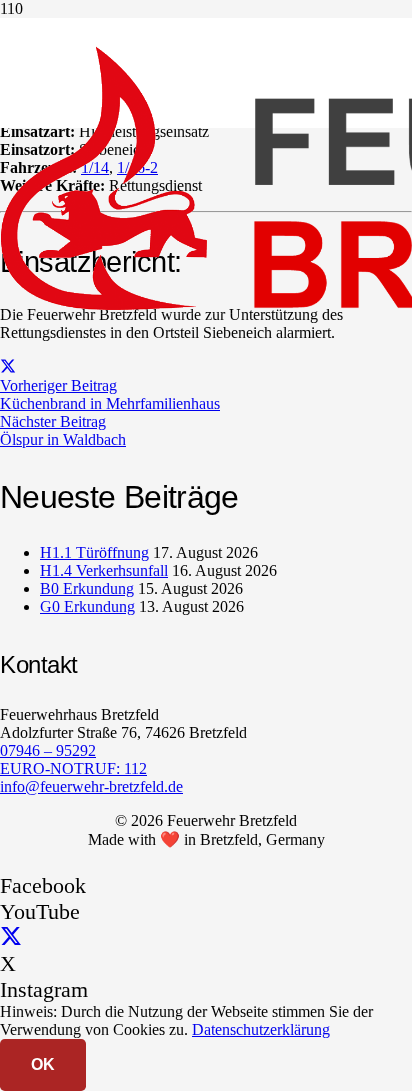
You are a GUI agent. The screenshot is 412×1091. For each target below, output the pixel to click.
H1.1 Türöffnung (94, 552)
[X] (11, 937)
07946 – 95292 (48, 750)
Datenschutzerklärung (261, 1029)
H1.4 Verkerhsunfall (104, 570)
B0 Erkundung (87, 588)
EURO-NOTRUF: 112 (73, 768)
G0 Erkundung (87, 606)
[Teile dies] (8, 367)
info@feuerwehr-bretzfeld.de (91, 786)
